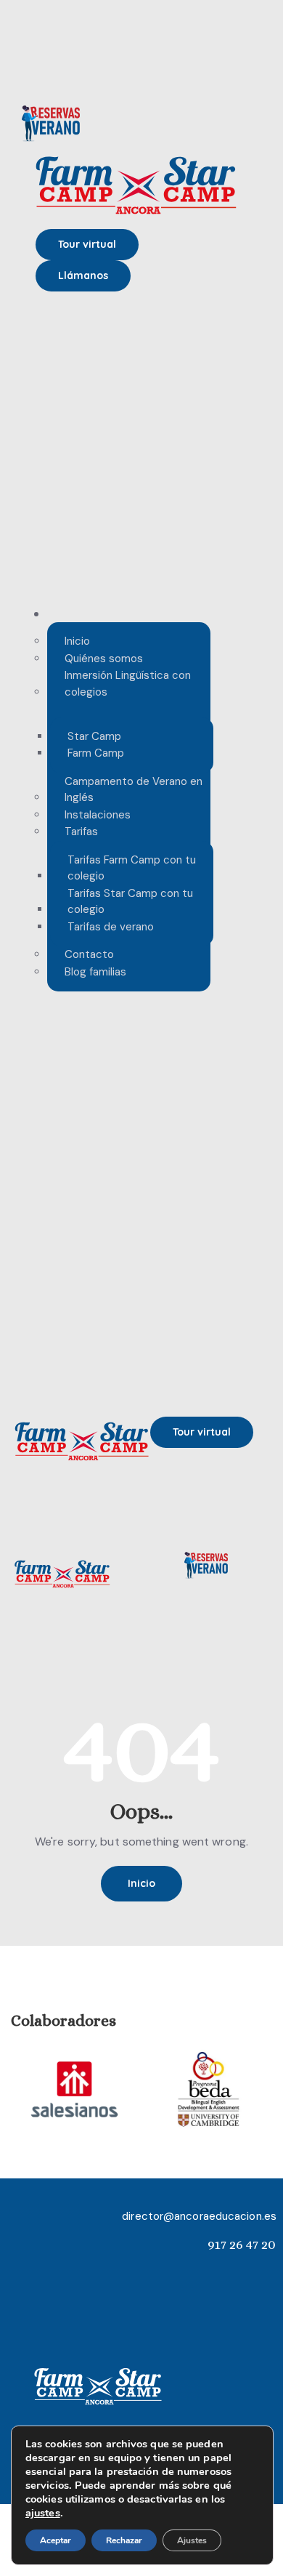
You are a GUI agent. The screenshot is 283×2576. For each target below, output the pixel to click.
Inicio (141, 1883)
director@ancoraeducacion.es (199, 2216)
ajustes (43, 2513)
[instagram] (135, 24)
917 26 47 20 (242, 2245)
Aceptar (56, 2540)
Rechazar (124, 2540)
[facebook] (135, 73)
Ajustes (192, 2540)
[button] (156, 1455)
